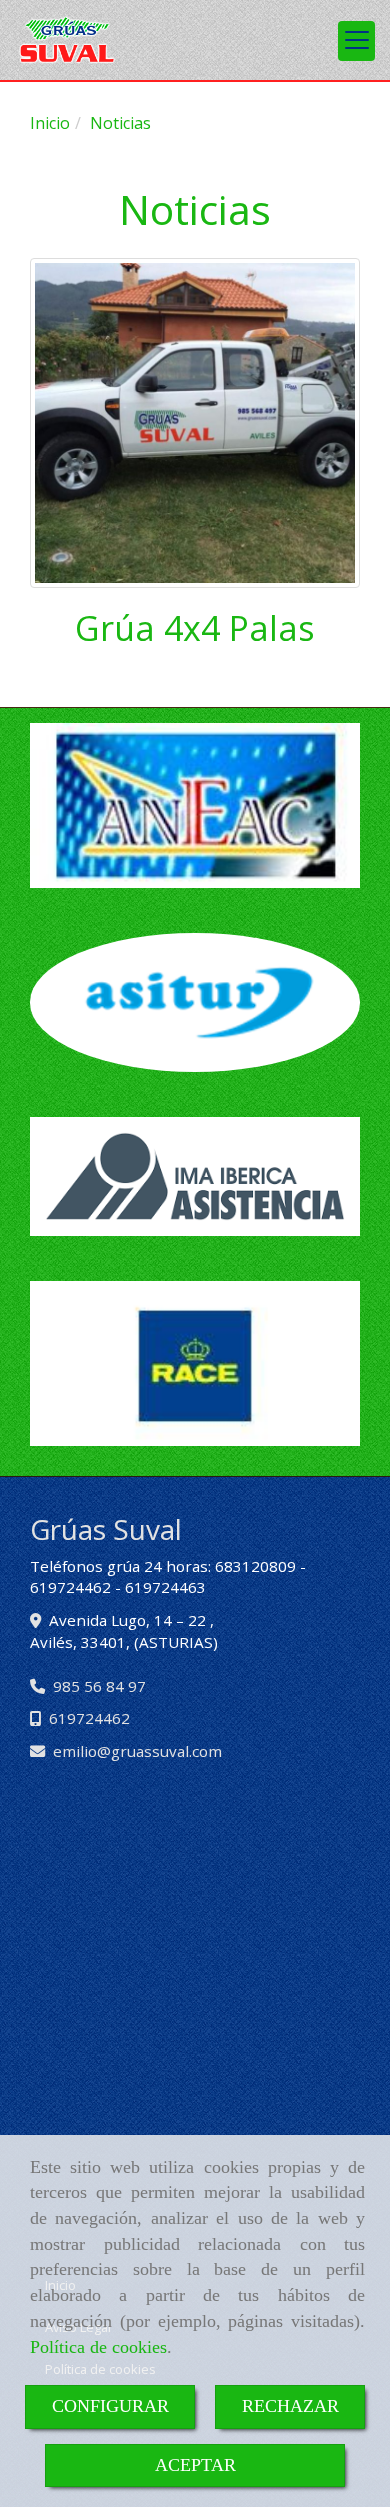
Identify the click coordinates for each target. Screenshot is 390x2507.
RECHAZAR (290, 2406)
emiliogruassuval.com (137, 1751)
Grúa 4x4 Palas (195, 628)
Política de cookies (98, 2347)
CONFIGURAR (110, 2406)
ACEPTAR (195, 2465)
